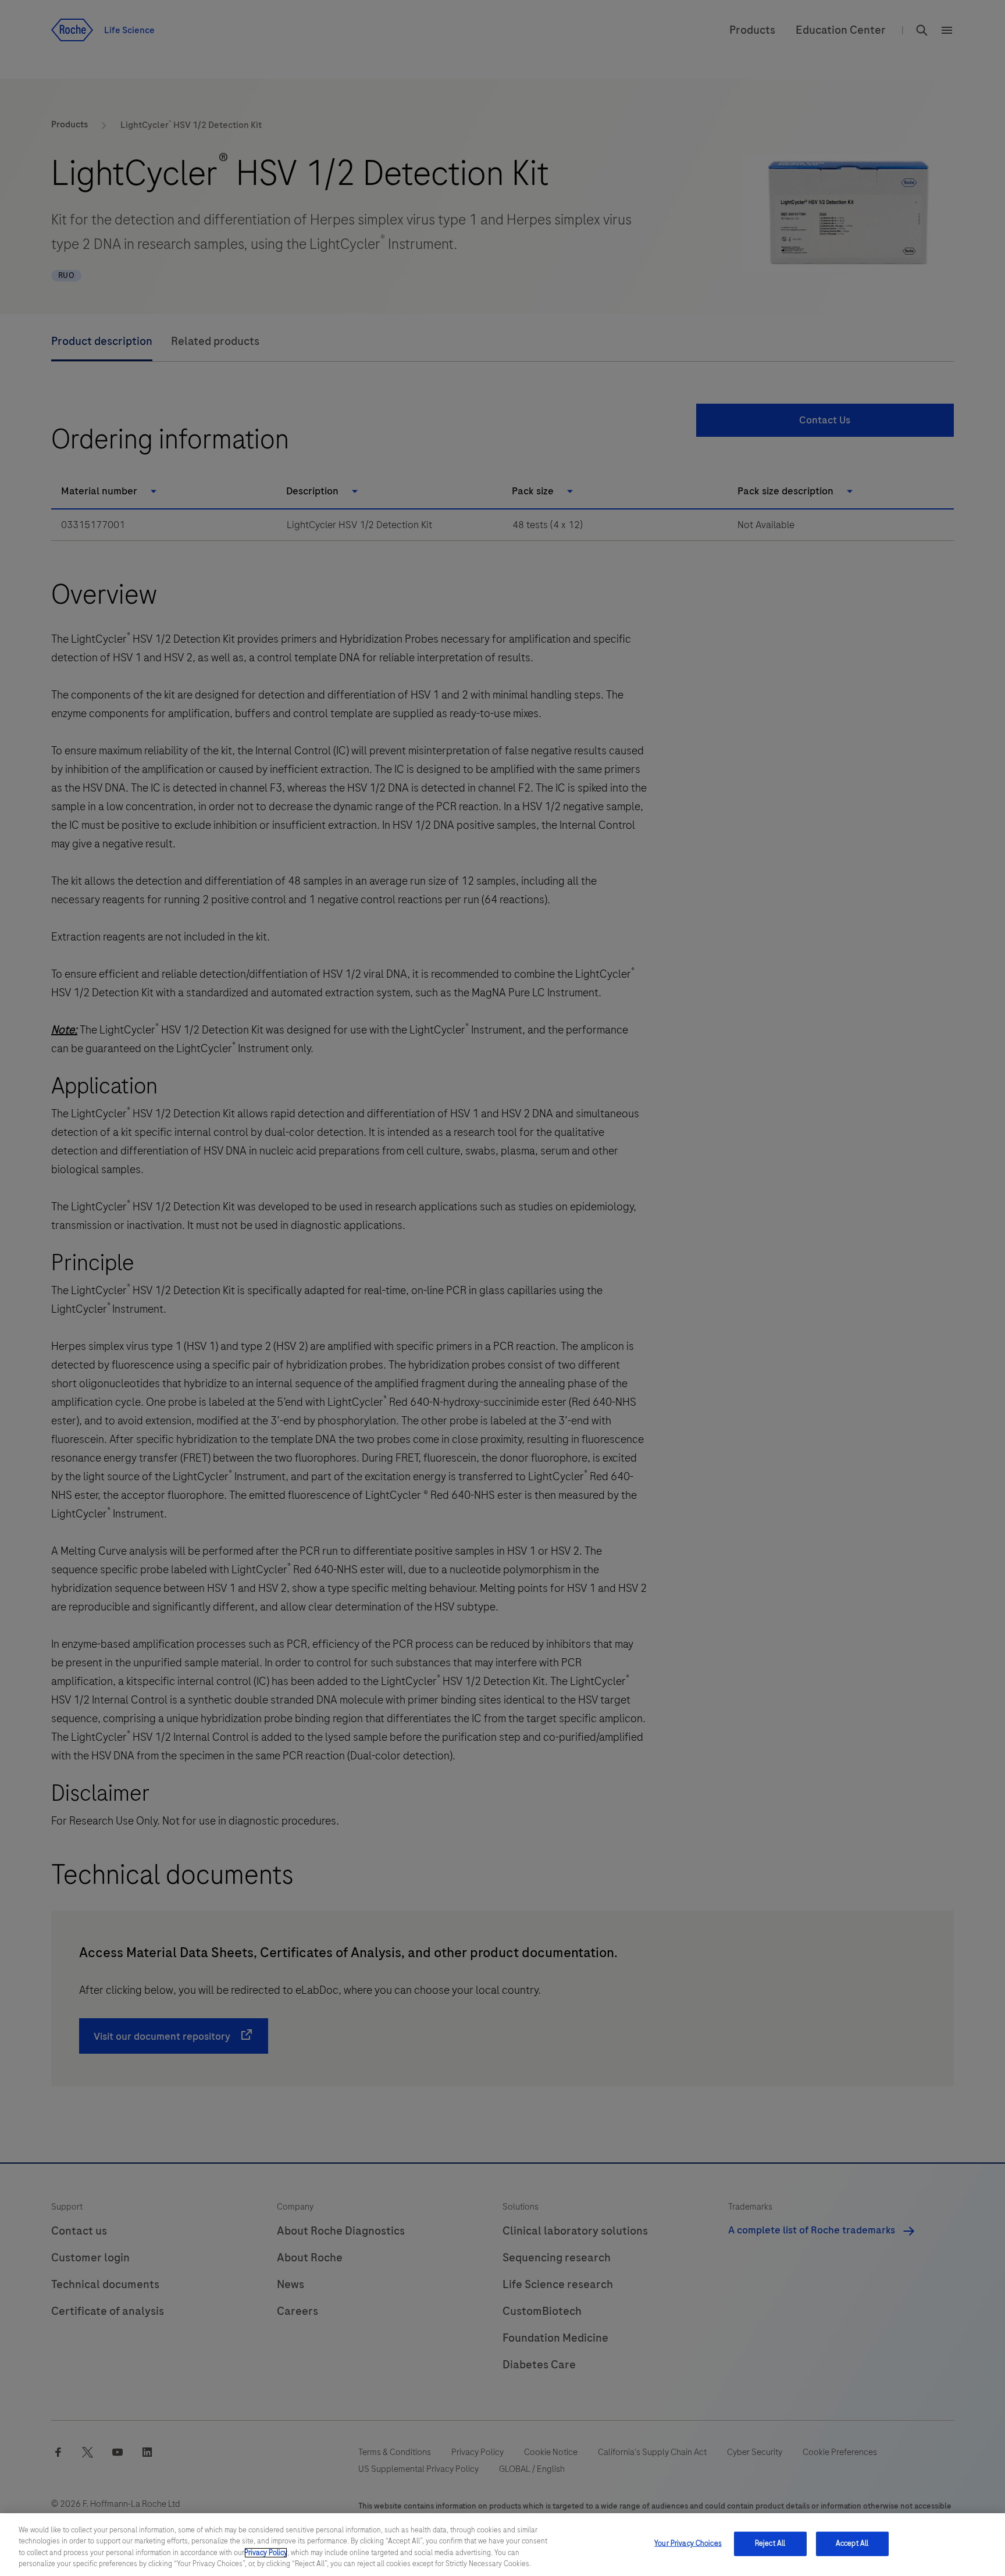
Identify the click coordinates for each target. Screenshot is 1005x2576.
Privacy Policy (266, 2553)
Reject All (770, 2543)
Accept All (852, 2543)
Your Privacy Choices (688, 2543)
